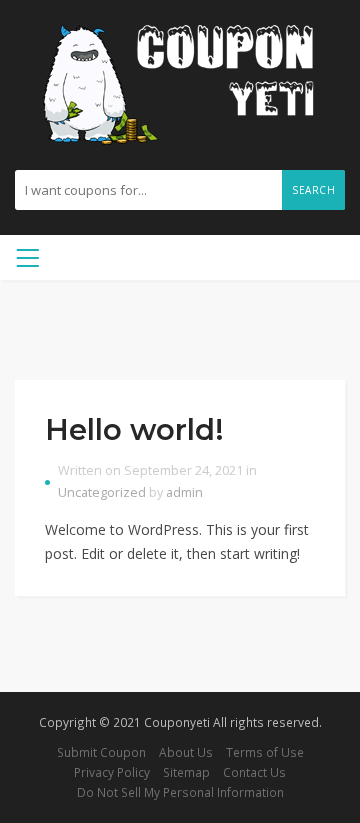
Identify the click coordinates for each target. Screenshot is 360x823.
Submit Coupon (101, 752)
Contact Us (254, 772)
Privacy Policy (112, 772)
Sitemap (186, 772)
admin (184, 492)
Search (313, 190)
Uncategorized (102, 492)
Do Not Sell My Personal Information (180, 792)
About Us (186, 752)
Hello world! (134, 429)
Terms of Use (265, 752)
